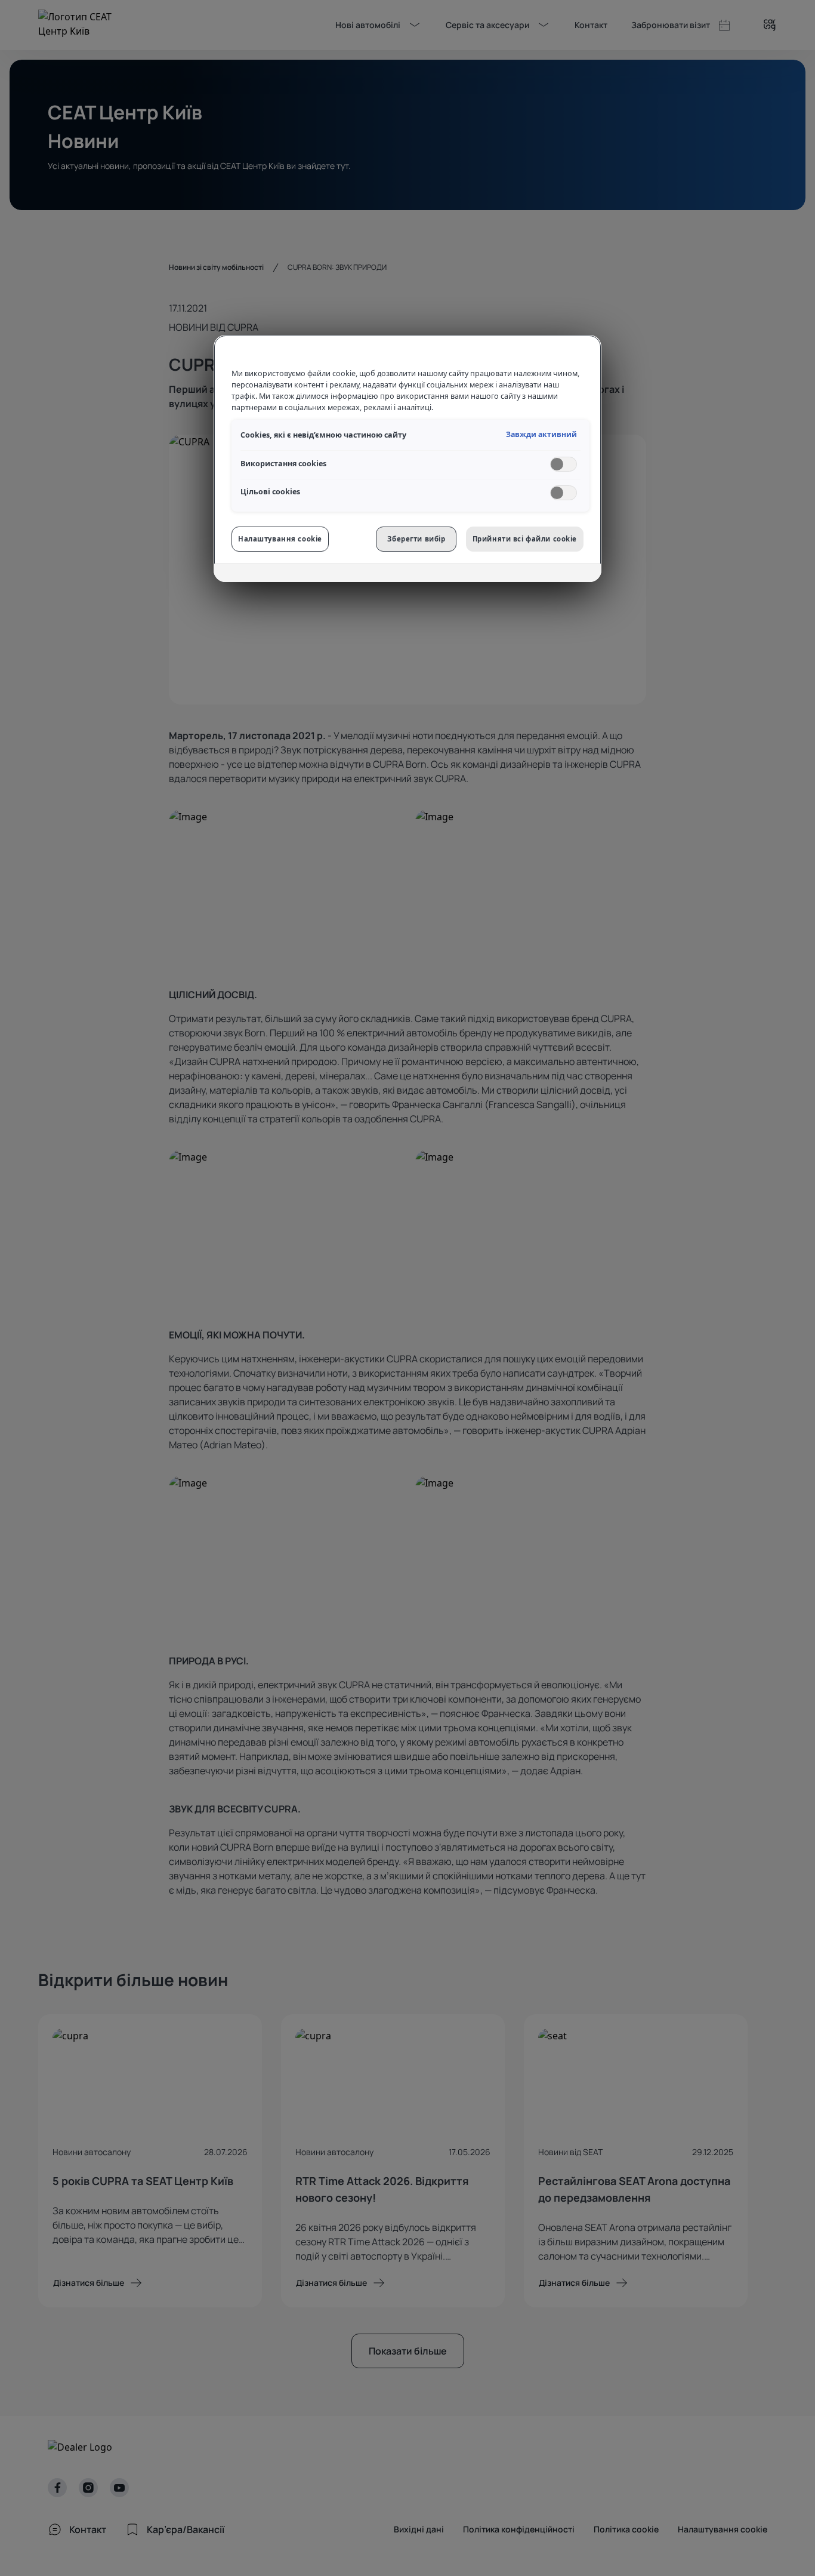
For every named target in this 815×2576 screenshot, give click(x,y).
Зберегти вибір (416, 539)
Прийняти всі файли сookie (525, 539)
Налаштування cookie (280, 539)
